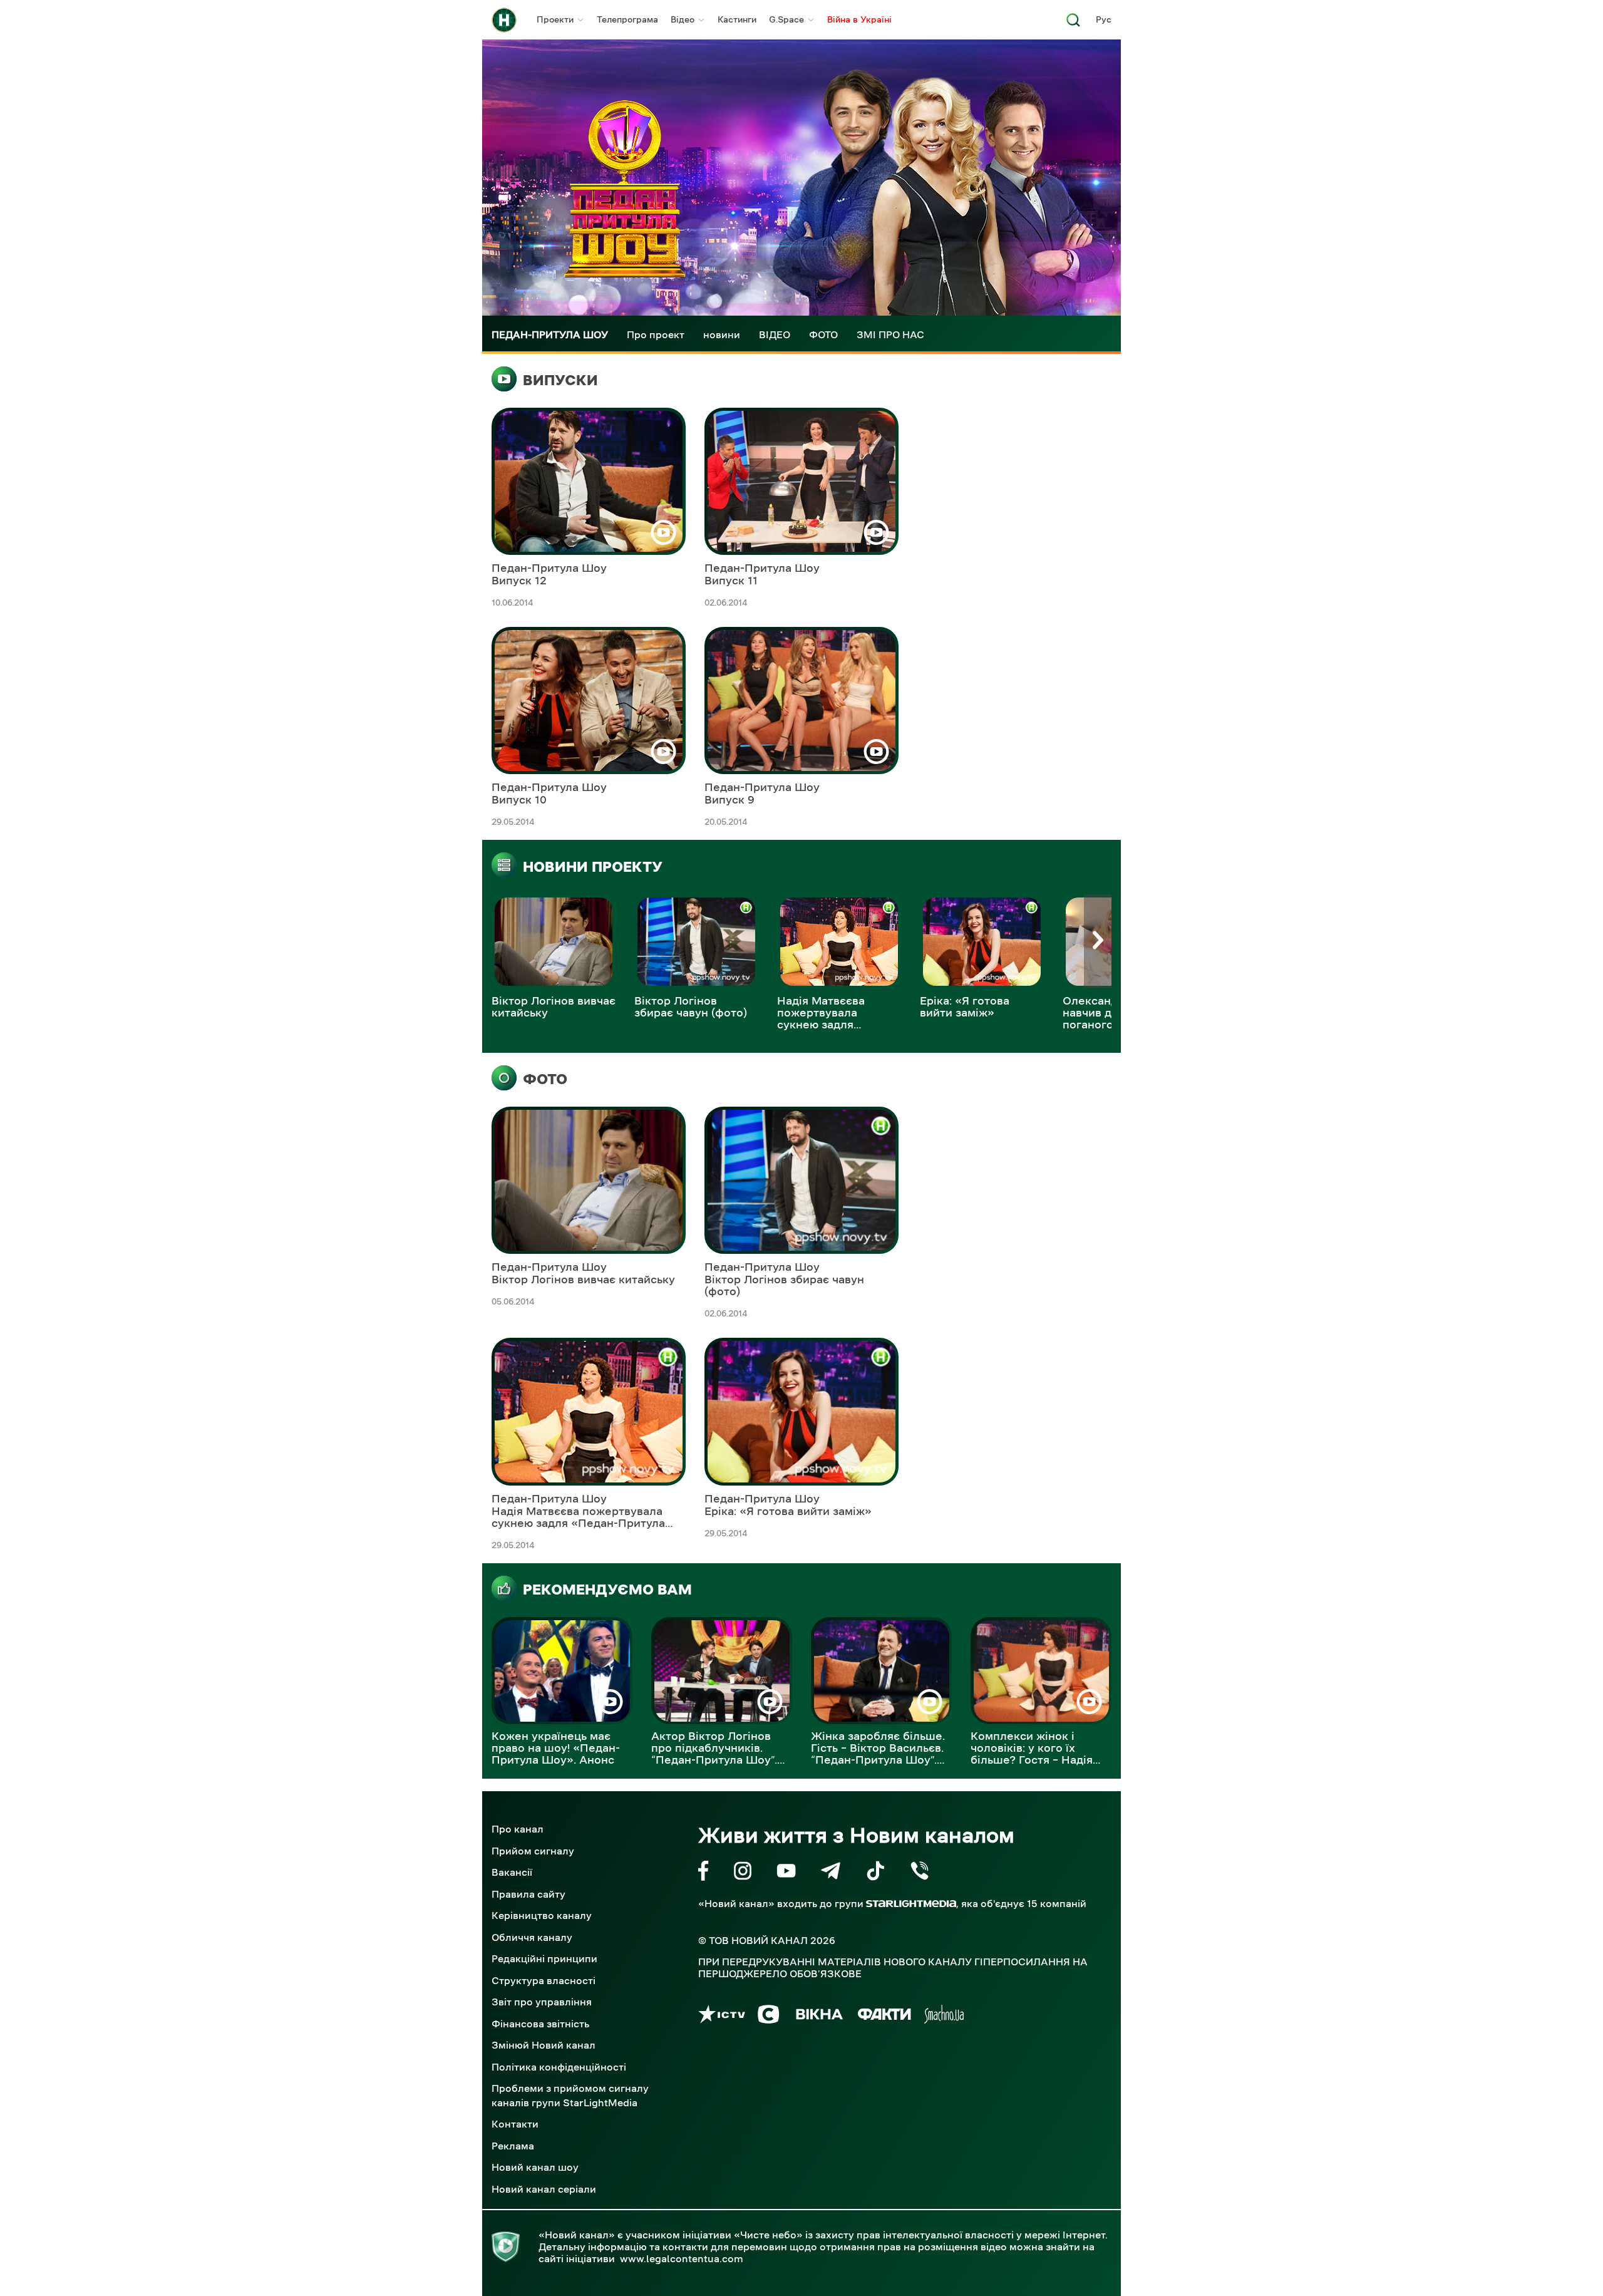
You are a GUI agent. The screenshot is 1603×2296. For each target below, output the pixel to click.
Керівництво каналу (542, 1915)
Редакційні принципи (544, 1958)
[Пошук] (1073, 23)
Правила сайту (528, 1894)
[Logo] (504, 20)
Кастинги (737, 19)
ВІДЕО (775, 334)
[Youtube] (786, 1873)
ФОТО (823, 334)
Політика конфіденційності (559, 2067)
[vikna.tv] (819, 2016)
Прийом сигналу (533, 1851)
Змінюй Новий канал (544, 2045)
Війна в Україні (859, 19)
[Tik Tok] (875, 1873)
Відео (683, 19)
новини (722, 334)
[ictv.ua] (722, 2016)
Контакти (515, 2124)
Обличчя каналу (532, 1937)
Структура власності (544, 1980)
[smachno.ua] (944, 2016)
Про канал (518, 1829)
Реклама (513, 2146)
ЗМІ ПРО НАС (890, 334)
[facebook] (704, 1873)
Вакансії (512, 1872)
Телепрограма (627, 19)
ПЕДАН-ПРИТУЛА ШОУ (550, 334)
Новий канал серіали (544, 2189)
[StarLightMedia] (911, 1904)
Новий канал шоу (535, 2167)
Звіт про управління (542, 2002)
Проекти (555, 19)
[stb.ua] (769, 2016)
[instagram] (743, 1873)
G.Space (786, 19)
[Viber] (920, 1873)
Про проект (656, 334)
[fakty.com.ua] (884, 2016)
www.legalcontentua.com (682, 2258)
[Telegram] (831, 1873)
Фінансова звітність (540, 2024)
